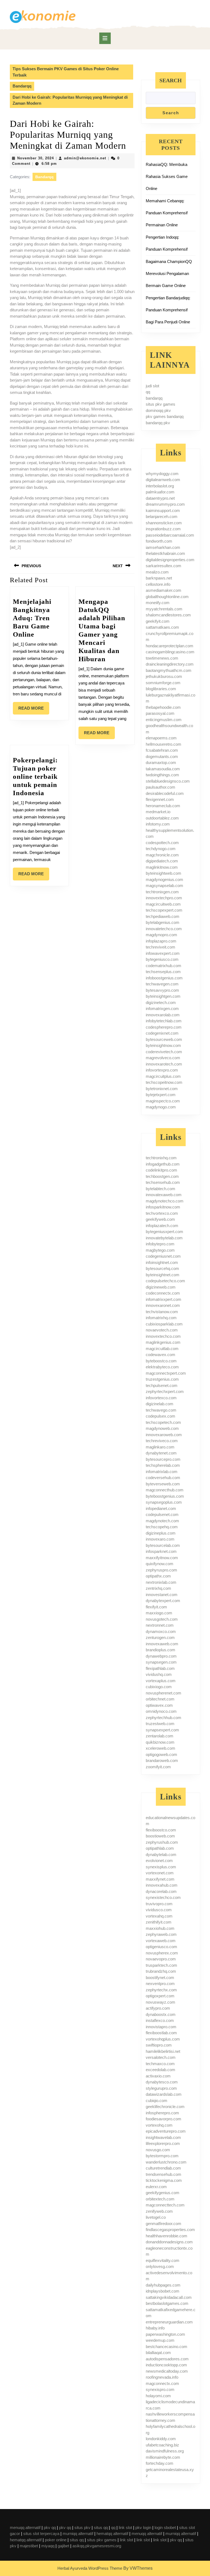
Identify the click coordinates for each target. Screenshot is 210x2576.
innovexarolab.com (163, 1015)
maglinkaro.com (160, 1447)
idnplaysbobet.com (163, 2291)
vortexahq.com (159, 1916)
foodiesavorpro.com (164, 2119)
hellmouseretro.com (164, 744)
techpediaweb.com (163, 916)
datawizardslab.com (164, 2094)
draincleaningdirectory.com (170, 664)
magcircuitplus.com (163, 1076)
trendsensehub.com (164, 2174)
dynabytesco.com (162, 2082)
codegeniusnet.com (163, 1256)
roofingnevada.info (162, 2377)
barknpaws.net (159, 578)
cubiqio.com (157, 2101)
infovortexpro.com (162, 1070)
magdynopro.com (161, 935)
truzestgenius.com (162, 1379)
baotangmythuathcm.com (169, 670)
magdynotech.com (162, 1521)
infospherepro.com (162, 2113)
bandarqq (154, 398)
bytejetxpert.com (161, 1095)
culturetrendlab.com (163, 2168)
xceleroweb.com (161, 1748)
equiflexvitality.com (163, 2260)
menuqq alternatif (25, 2527)
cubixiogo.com (159, 1687)
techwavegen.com (162, 984)
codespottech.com (162, 843)
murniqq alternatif (78, 2533)
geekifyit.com (158, 621)
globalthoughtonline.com (167, 597)
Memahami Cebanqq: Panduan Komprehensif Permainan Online (167, 213)
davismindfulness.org (165, 2451)
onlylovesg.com (160, 2266)
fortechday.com (160, 2463)
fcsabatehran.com (162, 750)
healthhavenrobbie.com (167, 2236)
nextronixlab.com (161, 1582)
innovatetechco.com (164, 929)
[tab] (105, 38)
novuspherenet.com (164, 1693)
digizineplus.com (161, 1533)
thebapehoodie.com (163, 707)
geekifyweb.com (160, 1219)
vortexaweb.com (161, 1941)
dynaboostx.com (161, 2014)
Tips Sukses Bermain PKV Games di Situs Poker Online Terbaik (66, 72)
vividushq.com (159, 1674)
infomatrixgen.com (162, 1009)
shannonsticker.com (164, 523)
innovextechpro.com (164, 898)
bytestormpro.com (162, 2156)
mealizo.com (157, 572)
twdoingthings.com (162, 775)
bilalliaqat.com (158, 2353)
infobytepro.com (160, 1244)
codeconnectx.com (163, 1293)
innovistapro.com (161, 2027)
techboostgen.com (162, 1176)
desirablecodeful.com (165, 793)
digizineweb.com (161, 1287)
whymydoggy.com (162, 474)
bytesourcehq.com (162, 1268)
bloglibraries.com (161, 689)
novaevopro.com (161, 1959)
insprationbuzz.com (163, 529)
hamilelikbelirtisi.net (163, 2051)
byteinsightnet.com (163, 1275)
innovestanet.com (162, 1595)
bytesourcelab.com (163, 1545)
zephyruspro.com (161, 1570)
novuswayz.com (161, 2002)
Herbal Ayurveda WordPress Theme (90, 2568)
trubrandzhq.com (161, 1971)
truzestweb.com (160, 1724)
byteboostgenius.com (165, 1496)
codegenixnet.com (162, 1033)
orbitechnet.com (160, 1699)
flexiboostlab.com (161, 2033)
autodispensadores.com (167, 2359)
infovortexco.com (161, 1398)
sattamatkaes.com (162, 627)
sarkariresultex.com (164, 566)
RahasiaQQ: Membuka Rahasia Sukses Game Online (167, 176)
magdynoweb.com (162, 1428)
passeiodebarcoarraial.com (170, 535)
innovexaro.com (160, 1539)
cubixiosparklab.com (164, 1324)
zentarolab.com (160, 1736)
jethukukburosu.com (164, 676)
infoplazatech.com (162, 1226)
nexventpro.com (160, 1984)
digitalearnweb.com (163, 480)
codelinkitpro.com (161, 1170)
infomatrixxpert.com (164, 1299)
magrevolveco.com (163, 1058)
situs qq (101, 2527)
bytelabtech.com (161, 1189)
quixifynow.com (160, 1564)
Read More (34, 710)
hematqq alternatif (112, 2533)
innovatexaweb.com (164, 1195)
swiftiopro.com (159, 2045)
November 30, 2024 (36, 158)
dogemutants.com (162, 756)
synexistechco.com (163, 1897)
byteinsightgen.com (163, 996)
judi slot (152, 386)
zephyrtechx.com (161, 1990)
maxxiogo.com (159, 1613)
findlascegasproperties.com (170, 2230)
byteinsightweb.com (164, 873)
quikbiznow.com (160, 1742)
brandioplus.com (161, 1650)
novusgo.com (158, 2150)
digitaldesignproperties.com (170, 560)
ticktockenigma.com (164, 2180)
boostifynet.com (160, 1978)
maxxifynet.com (160, 1879)
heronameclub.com (163, 806)
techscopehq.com (162, 1527)
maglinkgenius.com (163, 1342)
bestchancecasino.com (167, 2347)
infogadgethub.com (163, 1164)
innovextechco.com (163, 1336)
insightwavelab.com (163, 2137)
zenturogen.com (160, 1637)
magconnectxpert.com (166, 1373)
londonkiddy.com (161, 2439)
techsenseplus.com (163, 972)
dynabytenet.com (161, 1453)
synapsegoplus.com (164, 1502)
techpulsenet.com (162, 1385)
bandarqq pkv (158, 423)
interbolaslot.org (160, 486)
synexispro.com (160, 2389)
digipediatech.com (162, 861)
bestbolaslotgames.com (167, 2303)
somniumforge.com (163, 683)
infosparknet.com (161, 1551)
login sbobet (165, 2527)
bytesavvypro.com (162, 990)
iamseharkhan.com (163, 547)
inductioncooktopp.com (166, 2365)
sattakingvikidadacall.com (169, 2297)
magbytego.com (160, 1250)
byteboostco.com (161, 1361)
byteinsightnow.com (163, 1045)
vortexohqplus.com (163, 2039)
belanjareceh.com (162, 516)
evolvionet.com (159, 1861)
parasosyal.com (160, 713)
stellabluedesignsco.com (168, 781)
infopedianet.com (161, 1508)
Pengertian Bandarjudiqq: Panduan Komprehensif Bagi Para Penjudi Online (168, 310)
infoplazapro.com (161, 941)
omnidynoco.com (161, 1711)
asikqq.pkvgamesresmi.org (97, 2546)
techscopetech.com (163, 1422)
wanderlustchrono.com (166, 2162)
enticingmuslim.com (164, 720)
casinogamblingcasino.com (170, 652)
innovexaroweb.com (164, 1435)
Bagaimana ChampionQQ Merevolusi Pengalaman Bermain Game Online (169, 273)
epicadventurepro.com (166, 2131)
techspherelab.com (163, 1465)
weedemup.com (160, 2340)
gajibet (63, 2546)
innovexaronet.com (163, 1305)
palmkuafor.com (160, 492)
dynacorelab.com (161, 1891)
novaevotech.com (162, 1330)
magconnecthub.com (165, 1490)
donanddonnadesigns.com (169, 2242)
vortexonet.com (160, 1873)
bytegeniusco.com (162, 959)
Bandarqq (22, 86)
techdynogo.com (161, 849)
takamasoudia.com (163, 769)
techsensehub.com (163, 1182)
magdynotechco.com (165, 1201)
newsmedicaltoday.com (167, 2371)
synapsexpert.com (162, 1730)
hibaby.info (155, 2328)
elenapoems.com (161, 738)
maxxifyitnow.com (162, 1558)
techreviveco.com (162, 1441)
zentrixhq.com (158, 1588)
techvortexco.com (162, 1213)
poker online (56, 2540)
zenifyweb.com (159, 2211)
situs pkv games (161, 404)
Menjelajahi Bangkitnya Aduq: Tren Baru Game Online (32, 618)
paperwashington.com (165, 2334)
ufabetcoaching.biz (162, 2445)
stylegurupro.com (161, 2088)
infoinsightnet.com (162, 1262)
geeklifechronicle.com (165, 2107)
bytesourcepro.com (163, 1459)
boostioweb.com (160, 1836)
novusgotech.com (162, 1619)
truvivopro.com (159, 1904)
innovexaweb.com (162, 1644)
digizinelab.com (160, 1404)
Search (171, 80)
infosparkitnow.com (163, 1207)
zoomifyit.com (158, 1767)
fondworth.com (159, 541)
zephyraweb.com (161, 1934)
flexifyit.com (156, 1607)
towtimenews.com (162, 658)
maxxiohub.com (160, 1928)
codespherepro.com (164, 1027)
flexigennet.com (160, 799)
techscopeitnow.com (164, 1082)
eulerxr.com (156, 2187)
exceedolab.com (161, 2070)
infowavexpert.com (163, 953)
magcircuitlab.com (162, 1349)
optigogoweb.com (161, 1754)
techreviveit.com (161, 947)
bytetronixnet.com (162, 1089)
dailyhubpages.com (163, 2285)
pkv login (143, 2527)
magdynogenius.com (164, 879)
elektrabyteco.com (162, 1367)
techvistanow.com (162, 1312)
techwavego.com (161, 1410)
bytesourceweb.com (164, 1039)
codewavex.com (161, 1355)
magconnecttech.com (165, 2205)
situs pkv (82, 2527)
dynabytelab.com (161, 1855)
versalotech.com (161, 2057)
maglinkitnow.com (162, 867)
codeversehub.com (163, 1478)
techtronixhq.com (161, 1158)
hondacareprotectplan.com (170, 646)
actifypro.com (158, 2008)
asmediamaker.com (164, 590)
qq (148, 392)
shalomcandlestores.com (168, 615)
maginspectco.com (163, 1101)
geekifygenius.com (163, 2193)
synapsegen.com (161, 1662)
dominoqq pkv (158, 410)
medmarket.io (158, 812)
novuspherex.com (162, 1953)
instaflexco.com (160, 2020)
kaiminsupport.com (163, 510)
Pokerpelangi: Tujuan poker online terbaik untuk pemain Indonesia (35, 776)
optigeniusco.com (161, 1947)
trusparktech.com (161, 1965)
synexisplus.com (161, 1867)
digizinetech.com (161, 1002)
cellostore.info (158, 584)
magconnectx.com (162, 2383)
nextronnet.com (160, 1625)
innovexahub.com (162, 1885)
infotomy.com (158, 824)
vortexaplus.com (161, 1681)
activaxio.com (158, 2076)
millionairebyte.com (163, 2457)
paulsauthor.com (161, 787)
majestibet (29, 2546)
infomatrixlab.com (162, 1472)
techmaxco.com (160, 2064)
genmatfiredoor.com (164, 2224)
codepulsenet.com (162, 1514)
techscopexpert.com (164, 910)
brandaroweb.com (162, 1760)
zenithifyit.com (159, 1922)
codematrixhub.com (164, 966)
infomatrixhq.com (161, 1318)
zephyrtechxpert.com (165, 1391)
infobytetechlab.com (164, 1021)
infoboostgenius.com (164, 978)
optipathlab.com (160, 1848)
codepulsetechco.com (165, 1281)
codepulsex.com (161, 1416)
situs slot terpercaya (41, 2533)
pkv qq (50, 2527)
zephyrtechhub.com (164, 1718)
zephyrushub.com (162, 1842)
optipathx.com (158, 1576)
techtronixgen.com (162, 892)
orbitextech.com (160, 2199)
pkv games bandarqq (165, 416)
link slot (125, 2527)
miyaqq (48, 2546)
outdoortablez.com (162, 818)
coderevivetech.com (164, 1052)
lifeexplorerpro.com (163, 2143)
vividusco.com (159, 1910)
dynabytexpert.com (163, 1601)
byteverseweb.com (163, 1484)
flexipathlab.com (160, 1668)
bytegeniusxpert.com (164, 1232)
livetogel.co (156, 2217)
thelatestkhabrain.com (165, 553)
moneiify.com (158, 603)
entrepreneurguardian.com (169, 2322)
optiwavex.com (159, 1705)
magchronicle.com (162, 855)
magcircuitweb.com (163, 904)
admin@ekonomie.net (85, 158)
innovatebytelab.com (164, 1238)
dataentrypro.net (160, 498)
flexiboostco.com (161, 1830)
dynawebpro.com (161, 1656)
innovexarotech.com (164, 1064)
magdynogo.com (161, 1107)
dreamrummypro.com (165, 504)
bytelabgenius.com (163, 922)
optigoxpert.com (160, 1996)
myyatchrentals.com (164, 609)
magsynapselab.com (164, 886)
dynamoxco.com (161, 1631)
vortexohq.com (159, 2125)
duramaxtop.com (161, 762)
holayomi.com (158, 2396)
